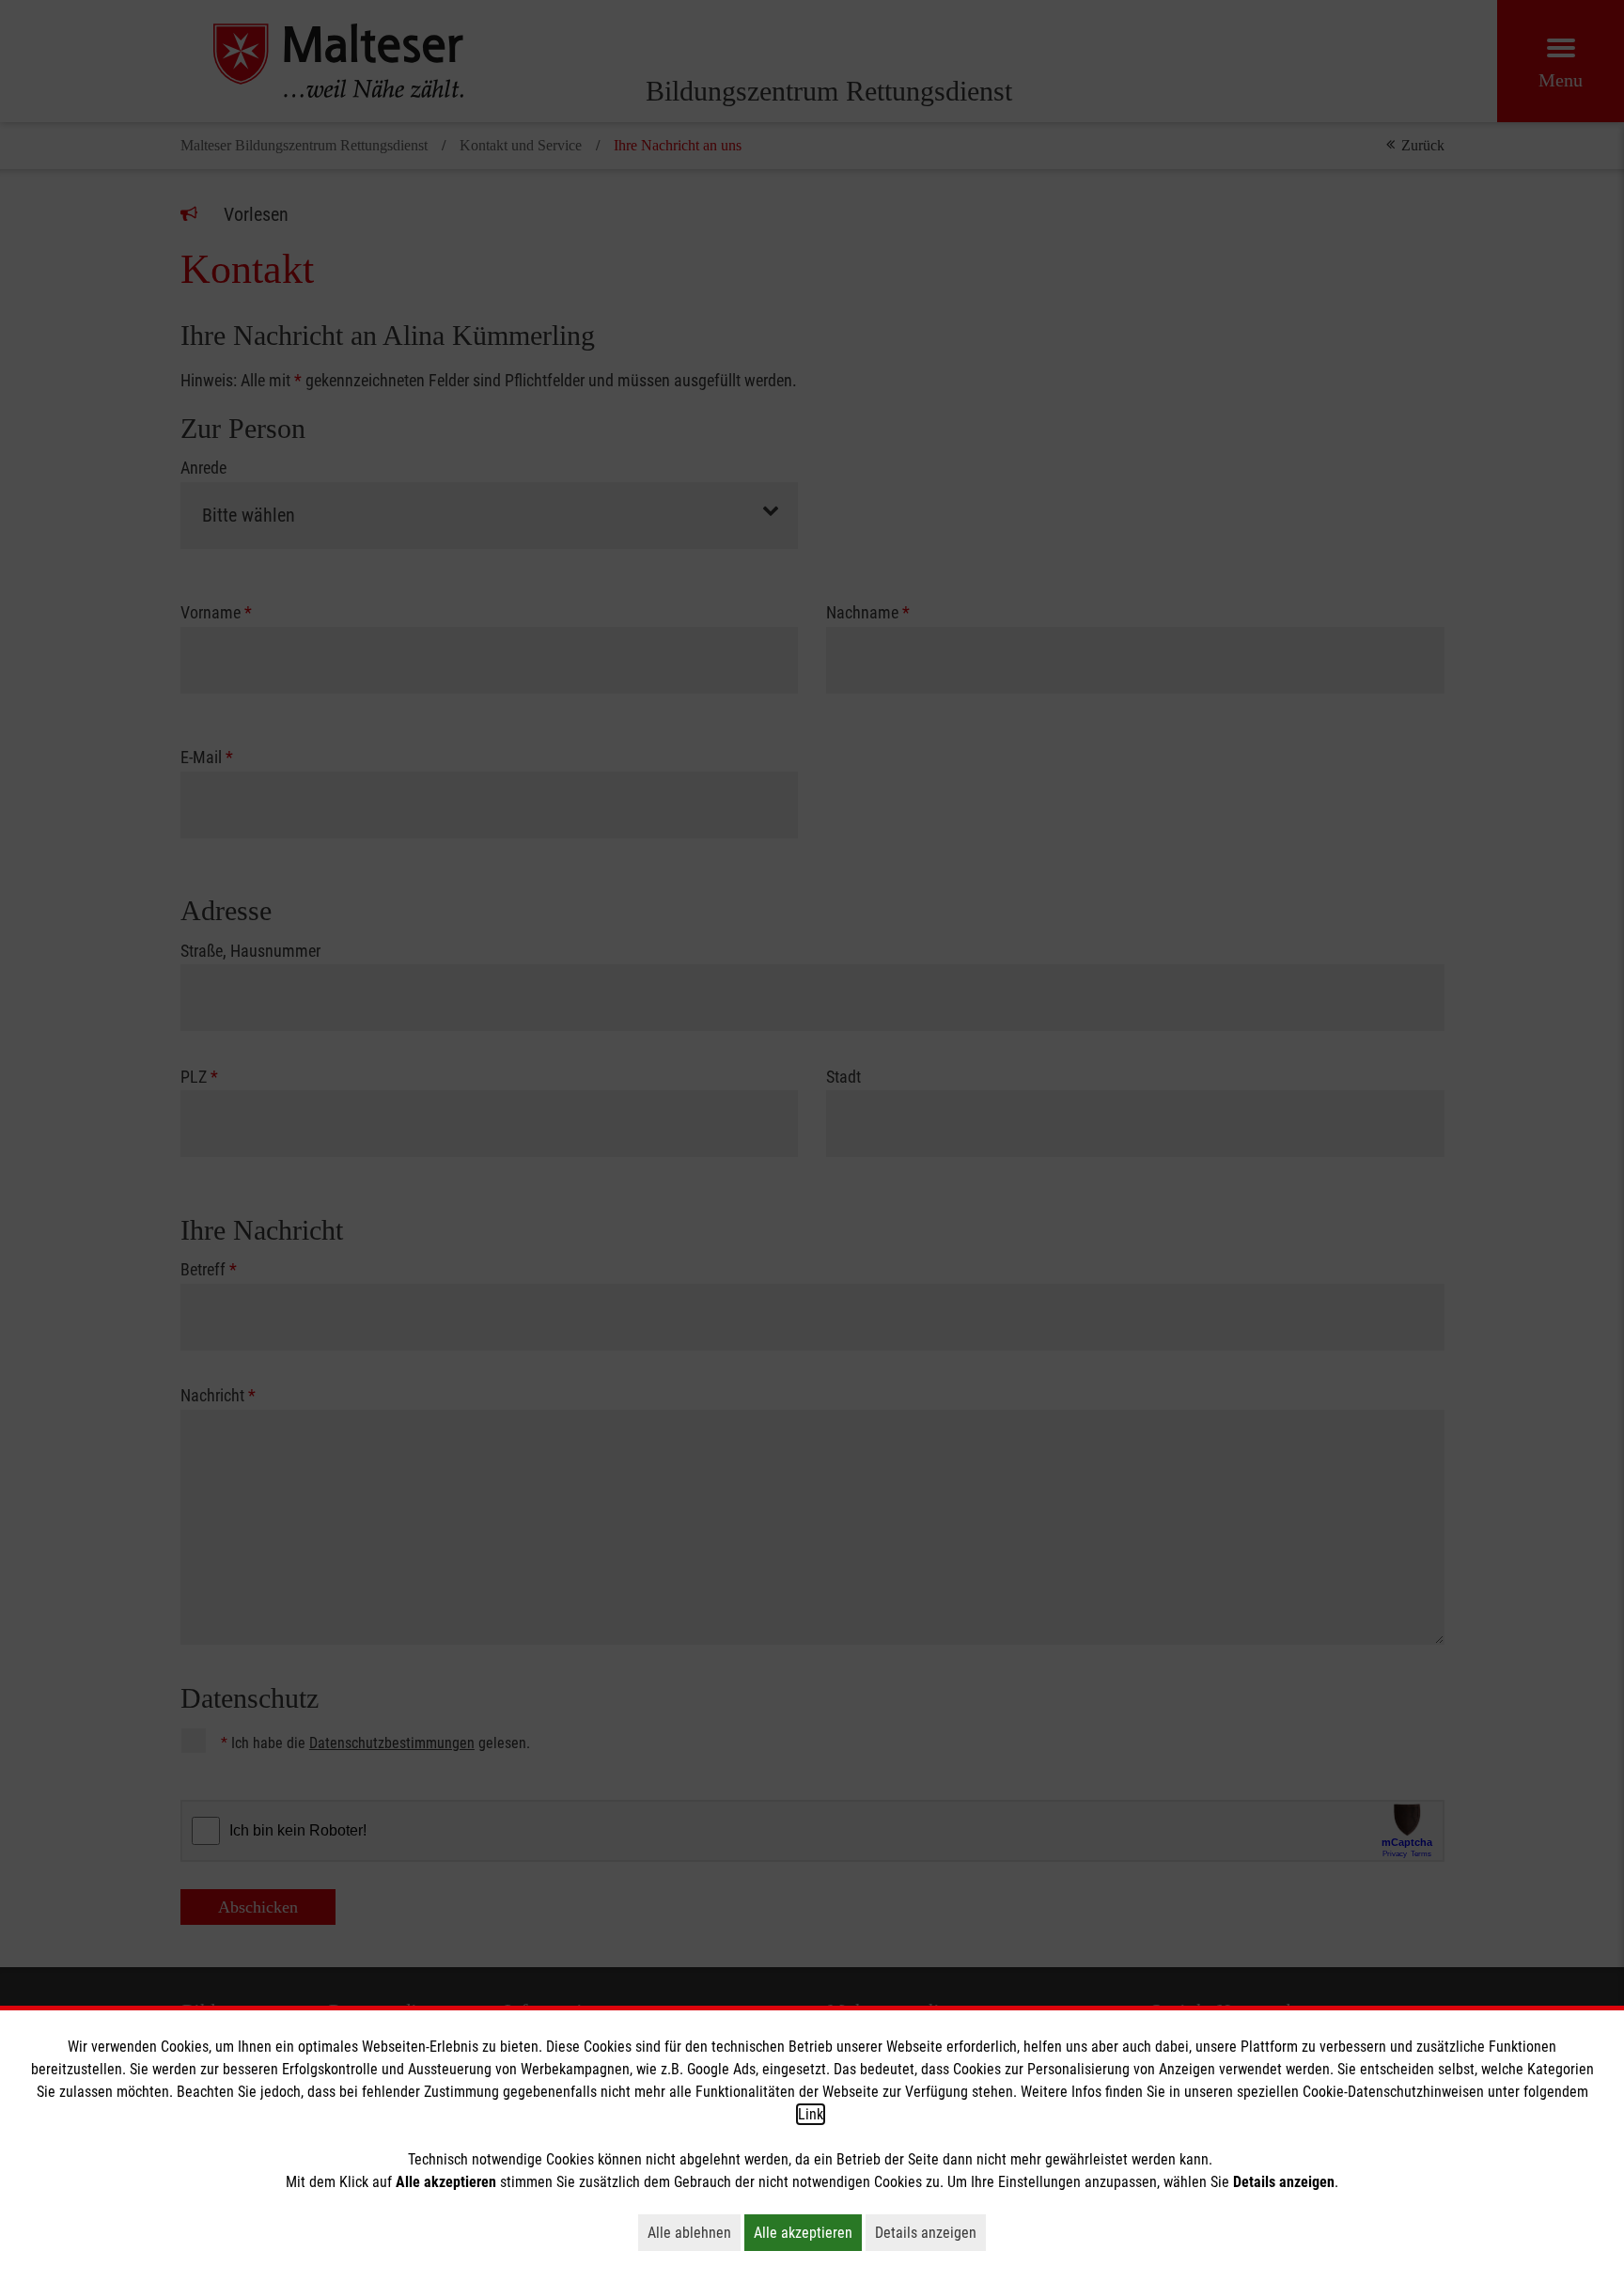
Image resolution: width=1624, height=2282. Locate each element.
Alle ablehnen (694, 2232)
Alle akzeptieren (808, 2232)
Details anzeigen (930, 2232)
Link (811, 2114)
